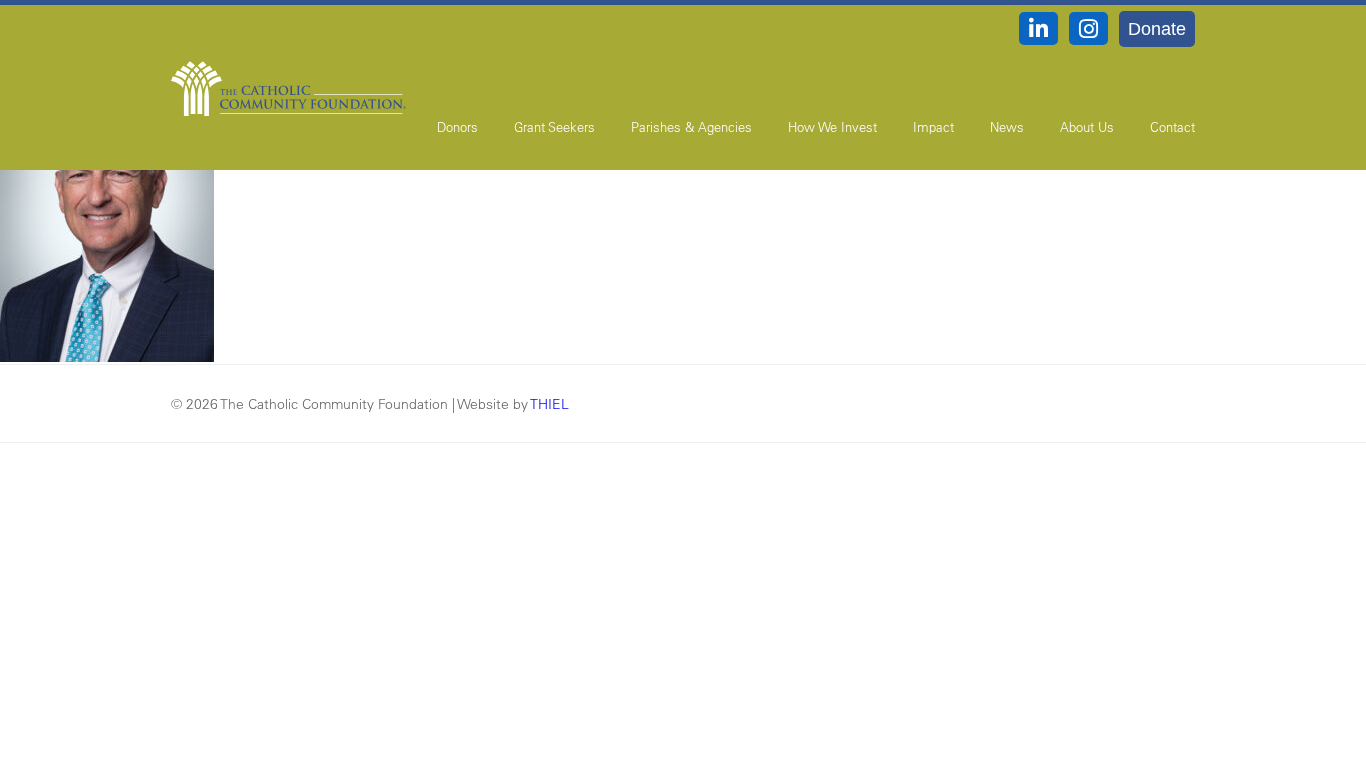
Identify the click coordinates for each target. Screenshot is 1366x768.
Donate (1157, 29)
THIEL (549, 404)
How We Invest (832, 126)
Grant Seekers (554, 126)
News (1007, 126)
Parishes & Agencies (691, 126)
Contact (1172, 126)
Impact (933, 126)
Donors (457, 126)
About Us (1087, 126)
